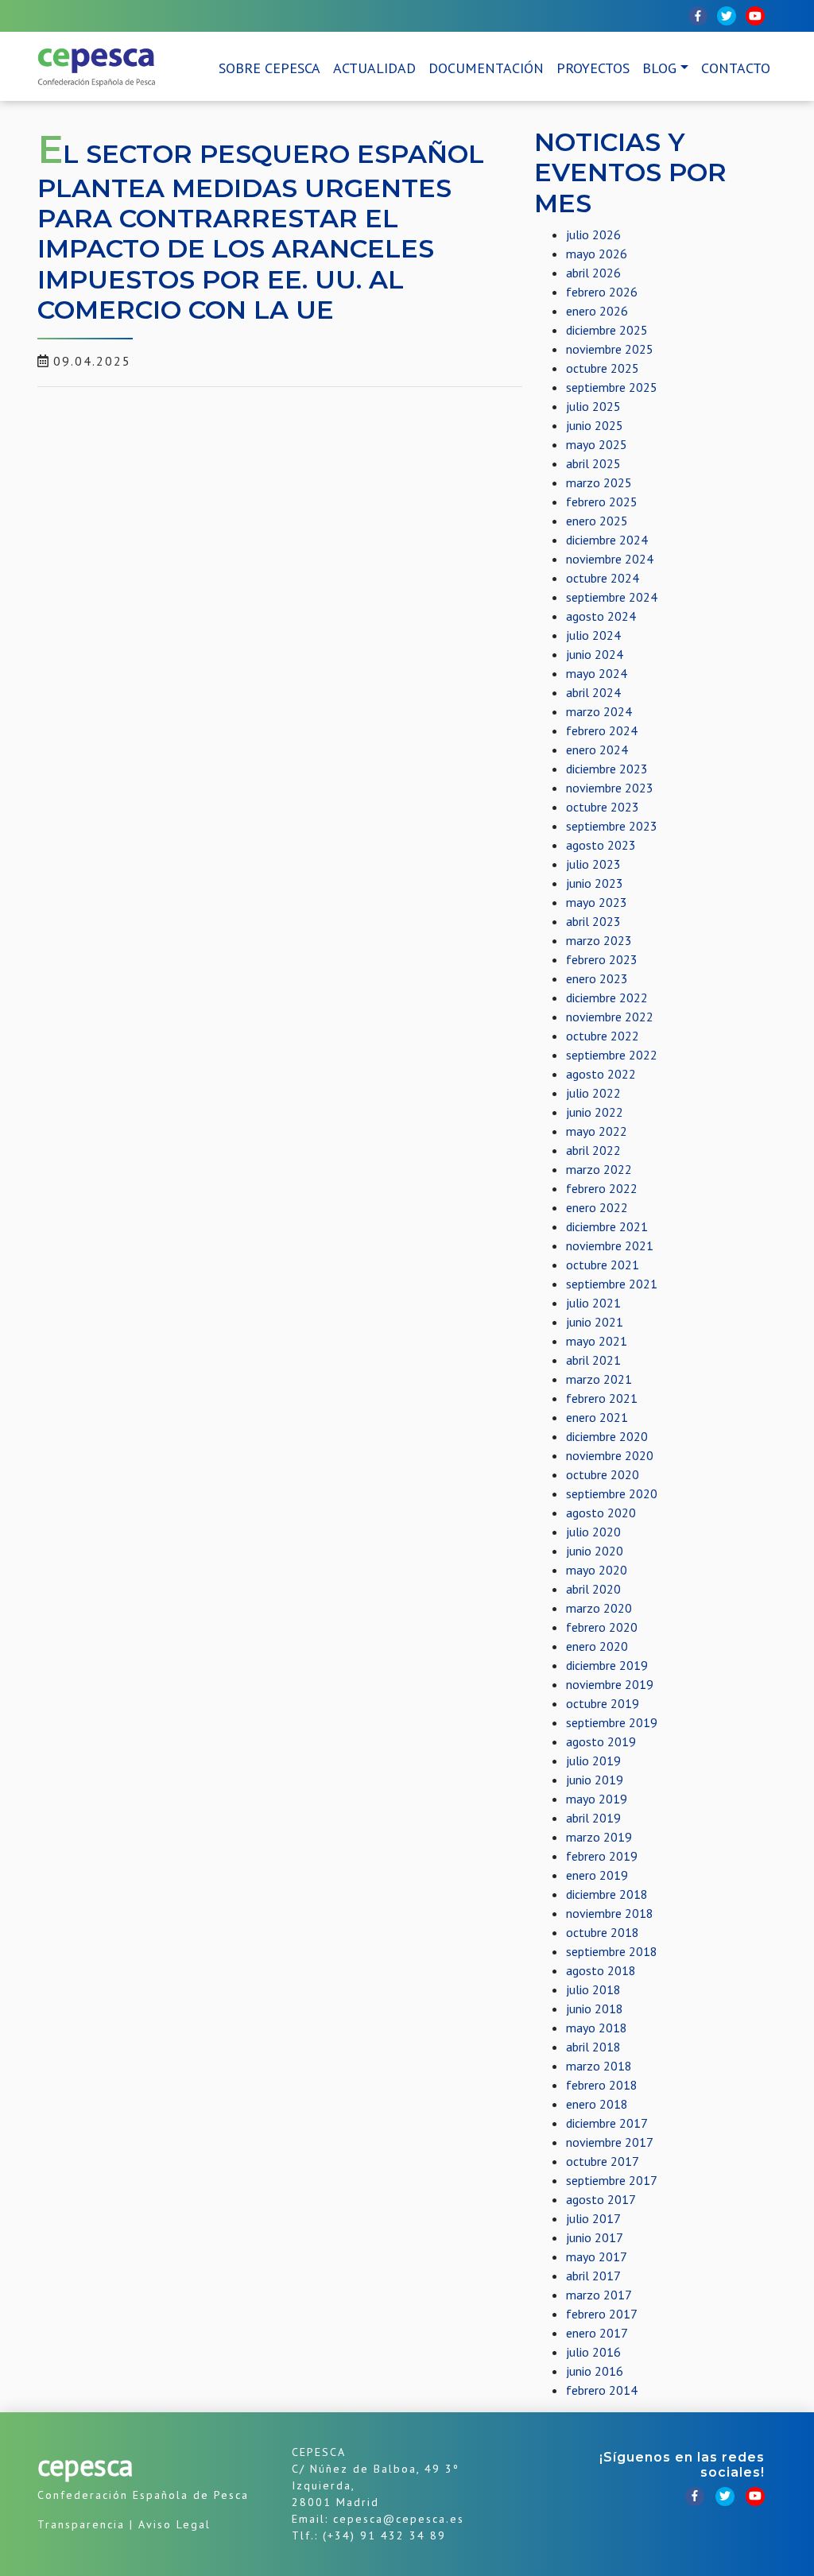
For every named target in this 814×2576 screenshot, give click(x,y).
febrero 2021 (602, 1398)
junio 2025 (595, 425)
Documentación (486, 68)
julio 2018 (593, 1989)
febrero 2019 (602, 1856)
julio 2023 (593, 864)
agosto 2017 (601, 2199)
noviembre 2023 (610, 788)
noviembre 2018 (610, 1913)
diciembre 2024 (607, 540)
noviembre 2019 (610, 1684)
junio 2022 (595, 1112)
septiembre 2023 (612, 826)
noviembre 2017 (610, 2142)
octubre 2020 (603, 1474)
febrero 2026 (602, 292)
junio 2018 (595, 2009)
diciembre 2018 (607, 1894)
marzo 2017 (599, 2295)
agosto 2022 (601, 1074)
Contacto (736, 68)
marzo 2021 (599, 1379)
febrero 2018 (602, 2085)
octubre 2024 (603, 578)
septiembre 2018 (612, 1951)
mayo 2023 (597, 902)
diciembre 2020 (607, 1436)
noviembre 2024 (610, 559)
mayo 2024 (597, 673)
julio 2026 (593, 234)
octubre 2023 (603, 807)
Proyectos (593, 68)
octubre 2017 (603, 2161)
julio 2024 (593, 635)
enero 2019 (597, 1875)
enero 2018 (597, 2104)
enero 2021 (597, 1417)
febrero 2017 (602, 2314)
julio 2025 (593, 406)
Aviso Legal (174, 2524)
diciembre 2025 (607, 330)
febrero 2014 (602, 2390)
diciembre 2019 (607, 1665)
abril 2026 (593, 273)
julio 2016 (593, 2352)
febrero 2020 (602, 1627)
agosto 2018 (601, 1970)
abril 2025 (593, 463)
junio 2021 (595, 1322)
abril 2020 (593, 1589)
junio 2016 (595, 2371)
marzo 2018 (599, 2066)
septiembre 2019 (612, 1722)
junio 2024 (595, 654)
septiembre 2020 (612, 1493)
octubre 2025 (603, 368)
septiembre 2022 (612, 1055)
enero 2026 (597, 311)
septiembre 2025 (612, 387)
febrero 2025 (602, 502)
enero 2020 (597, 1646)
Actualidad (374, 68)
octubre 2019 (603, 1703)
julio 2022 (593, 1093)
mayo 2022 (597, 1131)
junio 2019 (595, 1780)
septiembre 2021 (612, 1284)
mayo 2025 (597, 444)
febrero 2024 (602, 730)
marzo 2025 (599, 482)
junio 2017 (595, 2237)
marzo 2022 (599, 1169)
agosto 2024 (601, 616)
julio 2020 (593, 1532)
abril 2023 (593, 921)
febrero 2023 (602, 959)
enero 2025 (597, 521)
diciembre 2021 (607, 1226)
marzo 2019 (599, 1837)
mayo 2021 (597, 1341)
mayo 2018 (597, 2028)
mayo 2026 (597, 254)
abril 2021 (593, 1360)
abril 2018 (593, 2047)
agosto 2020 (601, 1513)
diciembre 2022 (607, 997)
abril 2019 (593, 1818)
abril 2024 (593, 692)
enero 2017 (597, 2333)
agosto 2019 (601, 1741)
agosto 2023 (601, 845)
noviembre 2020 (610, 1455)
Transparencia (81, 2524)
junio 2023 (595, 883)
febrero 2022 (602, 1188)
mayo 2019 (597, 1799)
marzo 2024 (599, 711)
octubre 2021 (603, 1265)
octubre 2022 (603, 1036)
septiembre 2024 (612, 597)
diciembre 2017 (607, 2123)
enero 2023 (597, 978)
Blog (659, 68)
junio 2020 (595, 1551)
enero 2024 (597, 750)
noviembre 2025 (610, 349)
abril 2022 (593, 1150)
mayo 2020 (597, 1570)
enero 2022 (597, 1207)
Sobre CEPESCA (269, 68)
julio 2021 (593, 1303)
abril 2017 (593, 2276)
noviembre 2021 (610, 1245)
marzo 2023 (599, 940)
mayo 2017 (597, 2256)
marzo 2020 (599, 1608)
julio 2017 (593, 2218)
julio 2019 (593, 1761)
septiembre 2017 (612, 2180)
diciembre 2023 (607, 769)
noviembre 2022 (610, 1017)
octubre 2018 (603, 1932)
